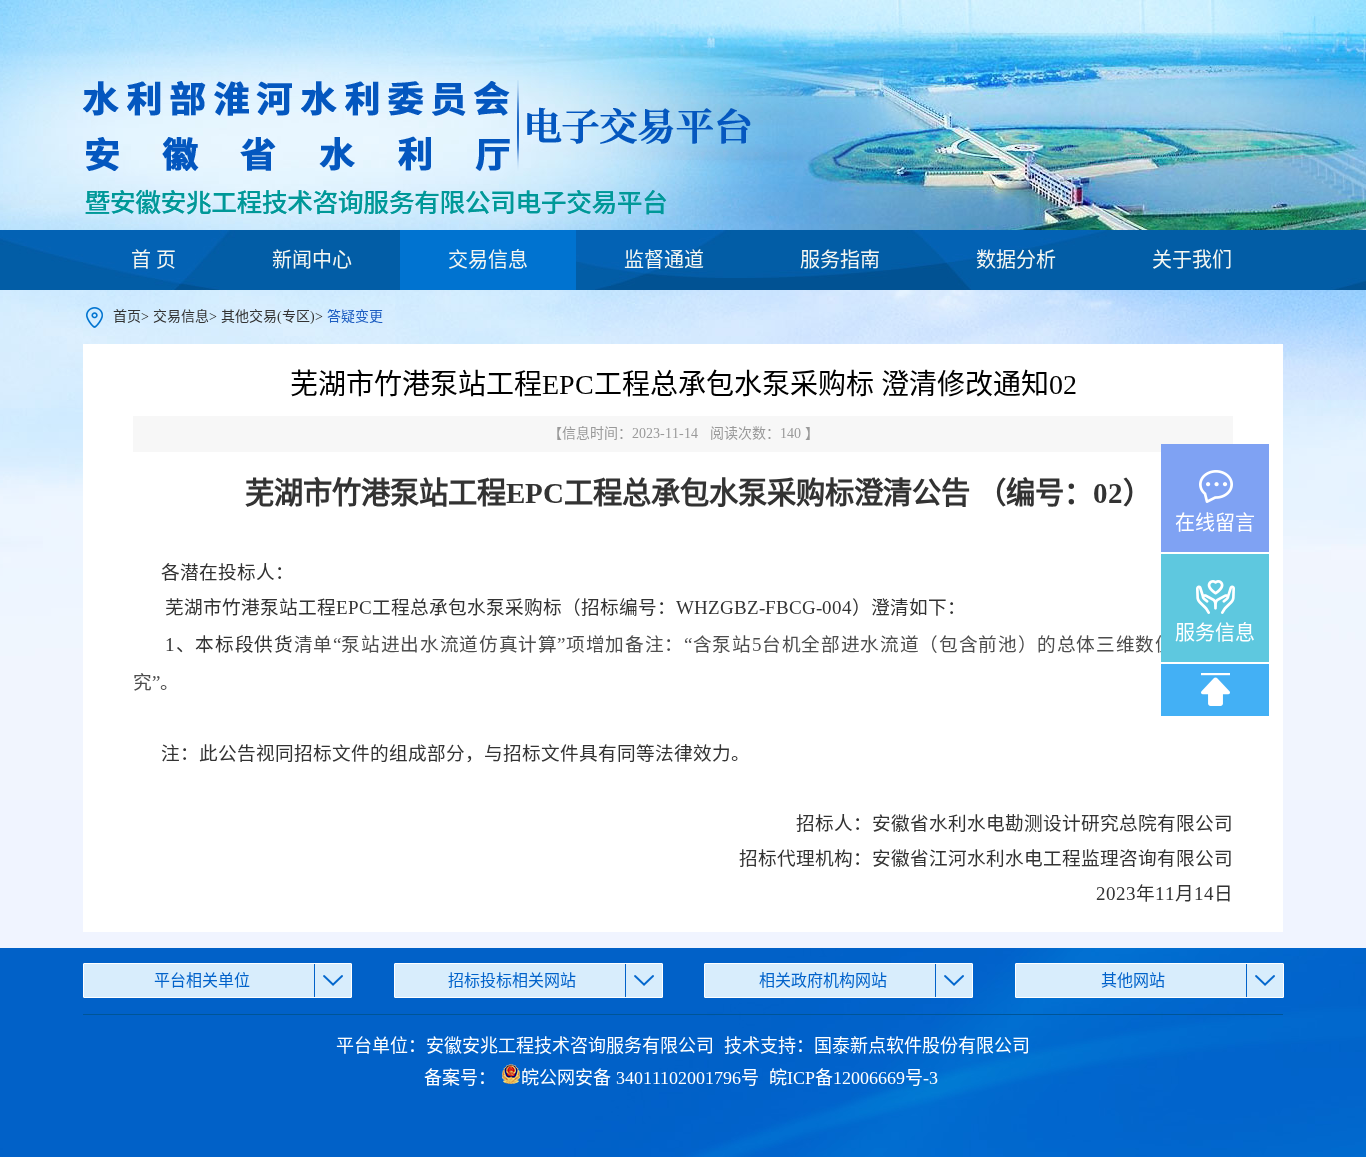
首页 (127, 316)
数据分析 (1016, 260)
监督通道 (664, 260)
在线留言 (1215, 523)
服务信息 (1215, 633)
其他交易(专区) (268, 316)
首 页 (153, 260)
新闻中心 (312, 260)
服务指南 (840, 260)
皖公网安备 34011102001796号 (640, 1078)
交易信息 (488, 260)
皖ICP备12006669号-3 (853, 1078)
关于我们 (1192, 260)
